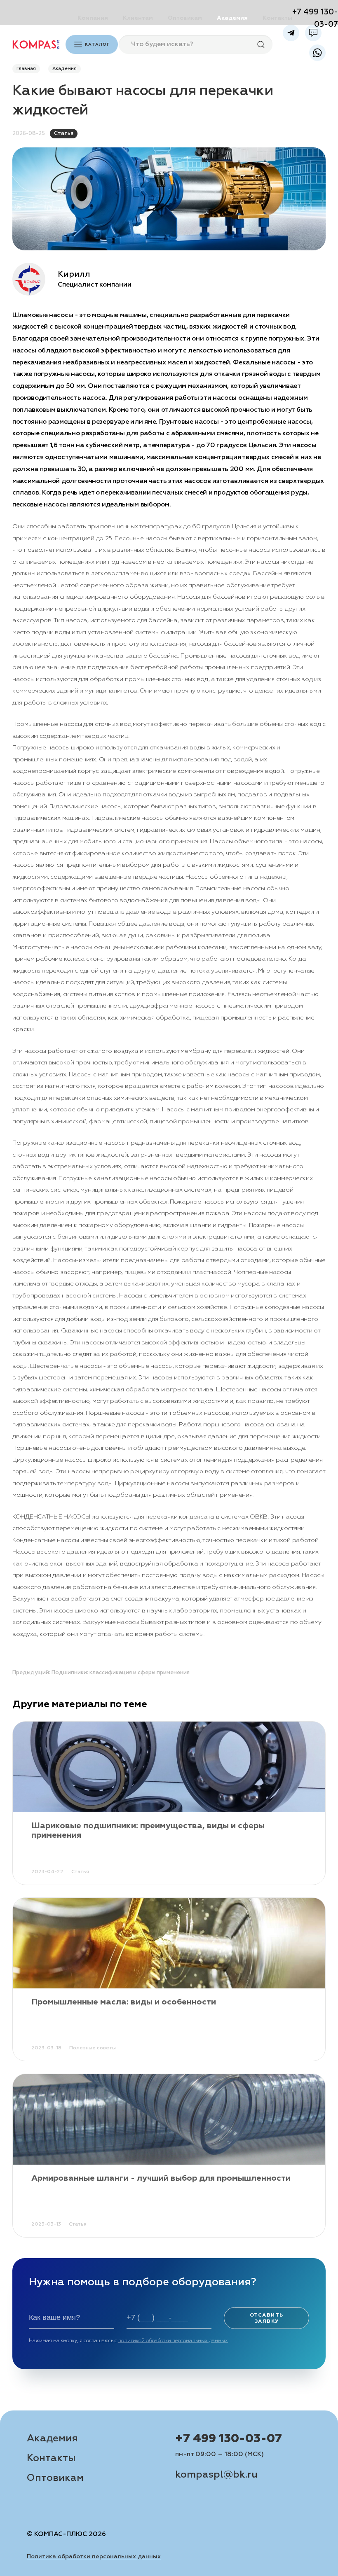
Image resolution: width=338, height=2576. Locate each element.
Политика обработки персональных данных (94, 2557)
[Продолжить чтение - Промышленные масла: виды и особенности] (169, 1943)
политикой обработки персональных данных (173, 2341)
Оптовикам (185, 18)
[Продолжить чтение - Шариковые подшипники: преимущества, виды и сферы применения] (169, 1767)
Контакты (277, 18)
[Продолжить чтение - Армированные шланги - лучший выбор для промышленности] (169, 2119)
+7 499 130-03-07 (229, 2439)
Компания (93, 18)
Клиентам (138, 18)
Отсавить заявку (267, 2318)
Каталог (97, 44)
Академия (232, 18)
